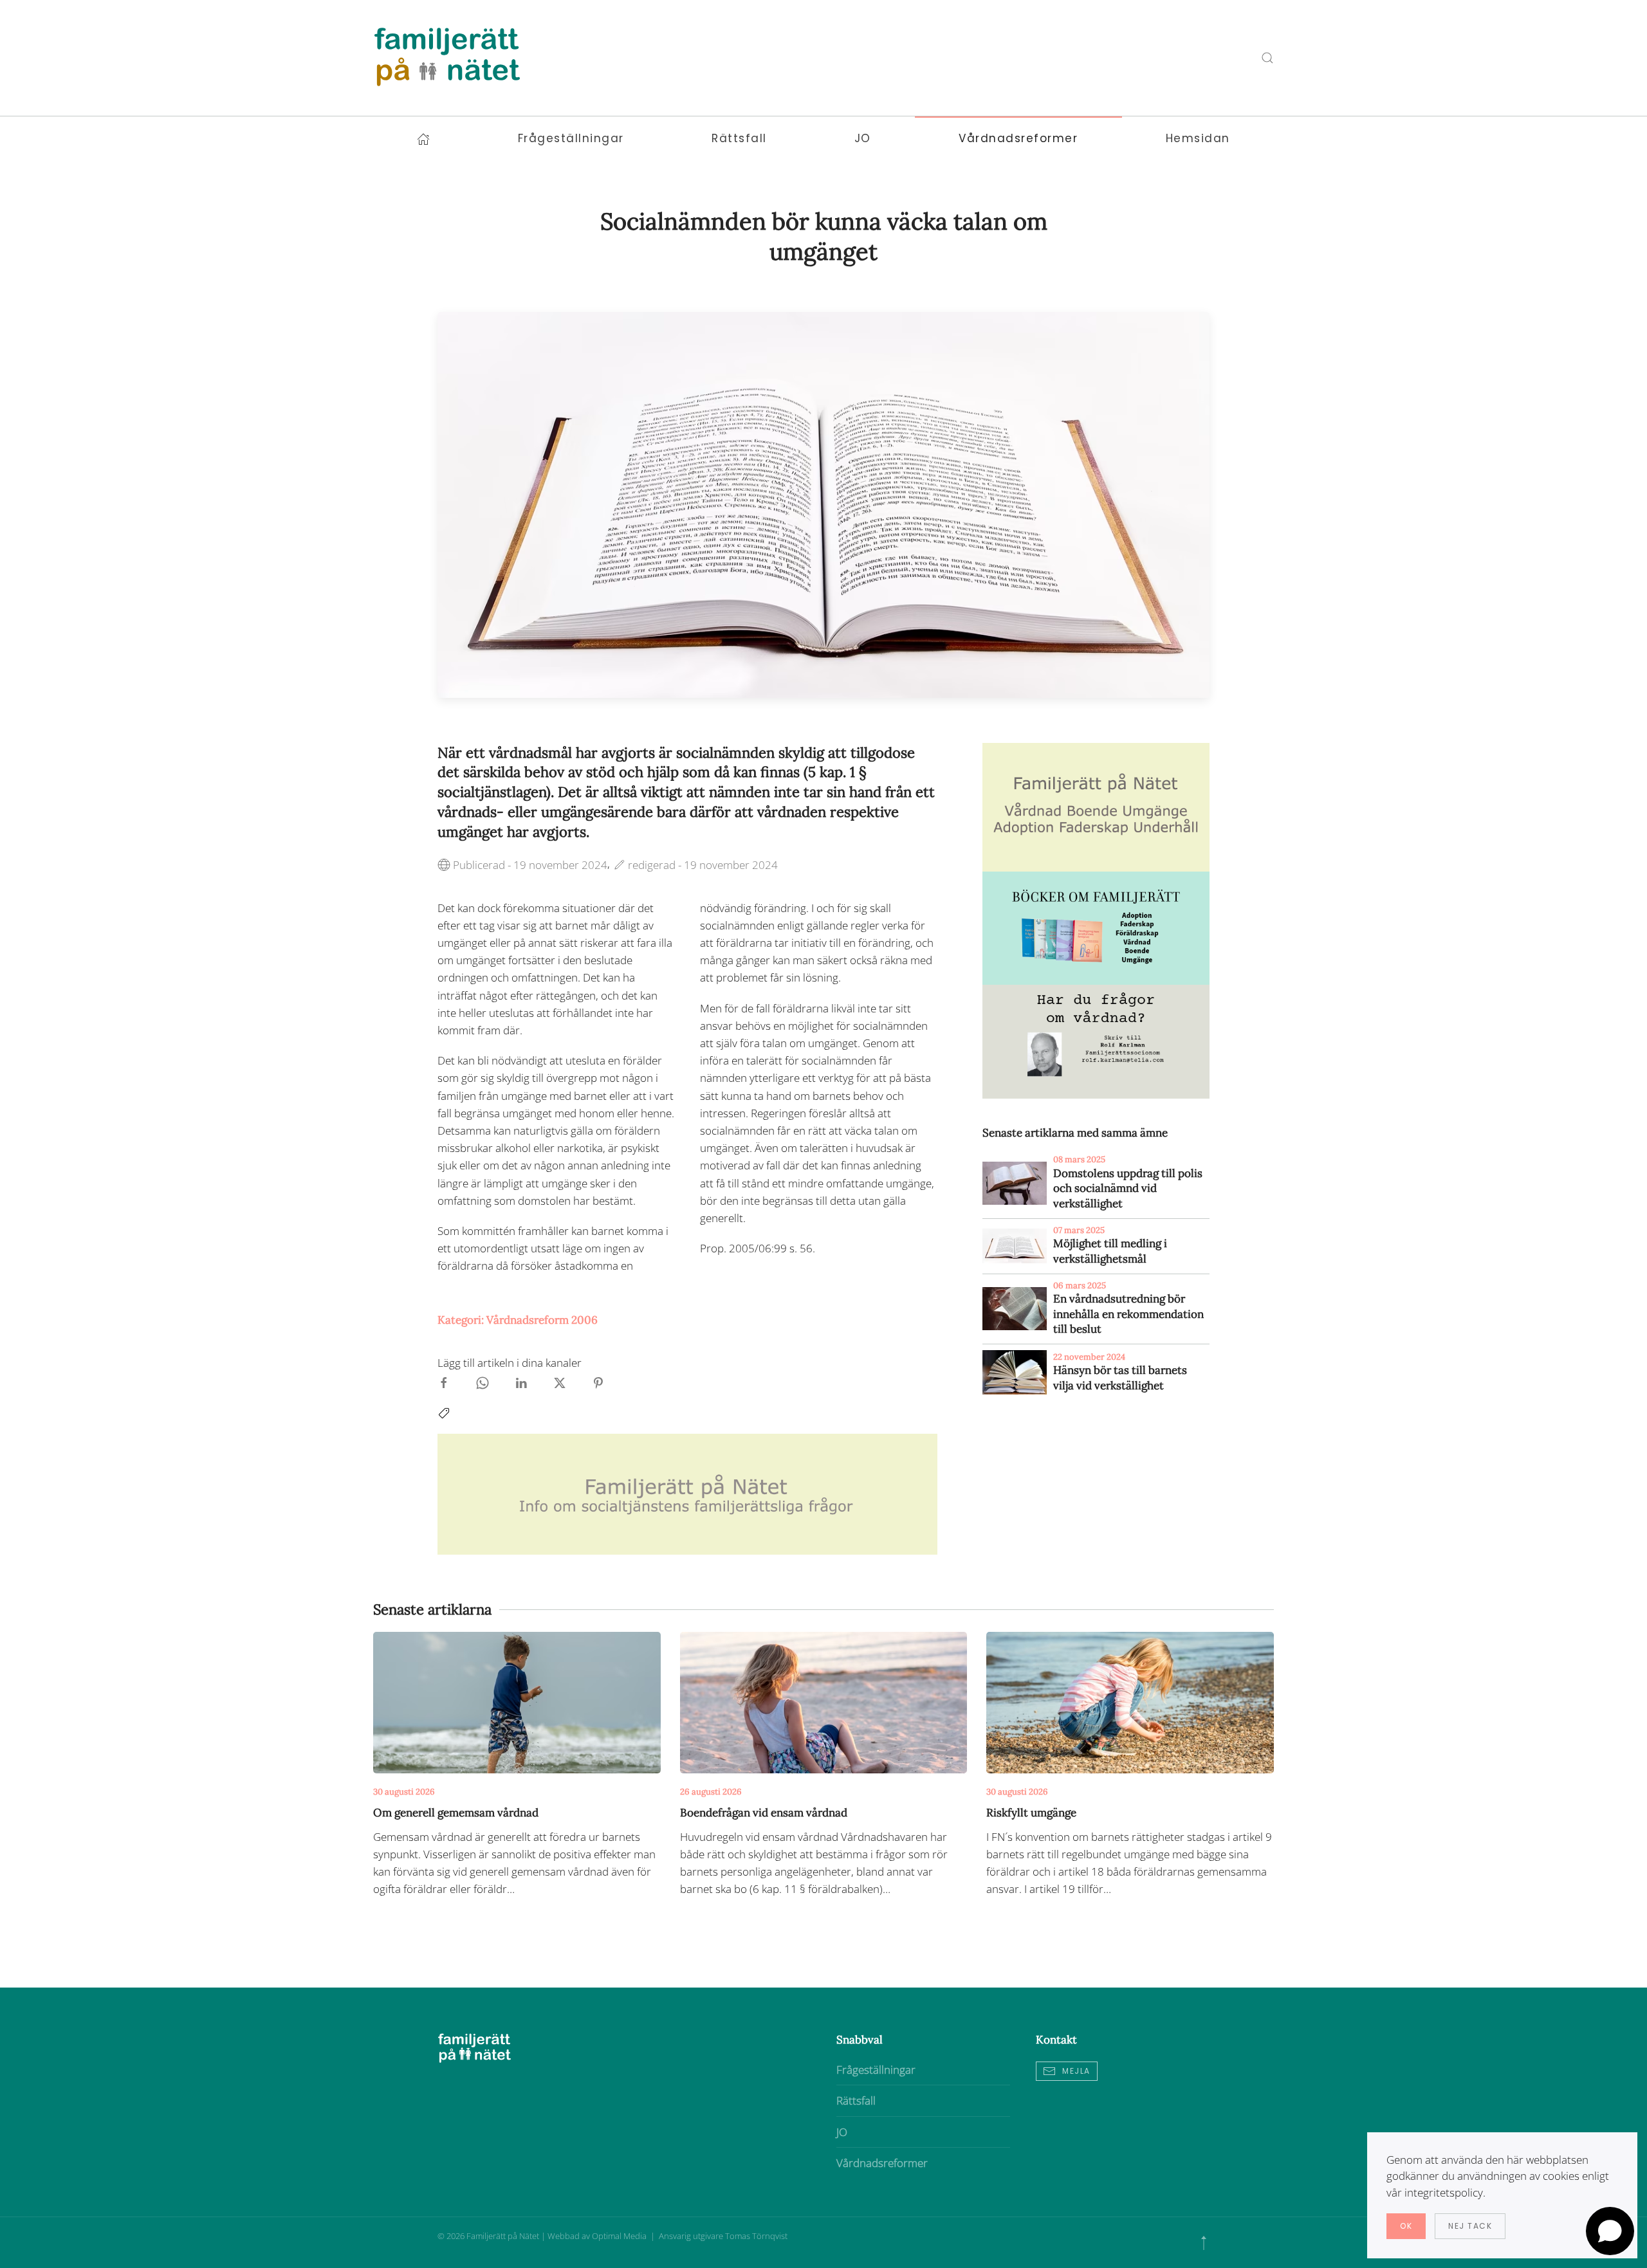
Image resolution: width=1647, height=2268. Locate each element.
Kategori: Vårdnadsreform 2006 (518, 1320)
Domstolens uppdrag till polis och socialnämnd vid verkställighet (1128, 1189)
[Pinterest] (598, 1381)
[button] (1204, 2243)
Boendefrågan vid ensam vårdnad (764, 1813)
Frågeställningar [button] (571, 138)
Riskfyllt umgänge (1031, 1813)
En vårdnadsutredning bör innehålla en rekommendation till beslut (1128, 1314)
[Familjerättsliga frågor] (1096, 927)
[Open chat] (1610, 2231)
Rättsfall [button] (739, 138)
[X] (560, 1381)
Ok (1406, 2226)
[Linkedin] (521, 1381)
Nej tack (1470, 2226)
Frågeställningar (876, 2070)
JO (842, 2132)
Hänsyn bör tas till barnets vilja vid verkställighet (1120, 1378)
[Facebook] (444, 1381)
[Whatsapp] (483, 1381)
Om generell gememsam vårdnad (456, 1813)
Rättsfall (856, 2100)
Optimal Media (620, 2236)
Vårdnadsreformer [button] (1018, 138)
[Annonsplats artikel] (1096, 806)
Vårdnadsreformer (882, 2163)
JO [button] (863, 138)
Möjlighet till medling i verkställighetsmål (1110, 1251)
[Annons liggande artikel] (687, 1493)
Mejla (1076, 2071)
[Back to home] (447, 58)
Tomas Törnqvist (756, 2236)
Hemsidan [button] (1198, 138)
